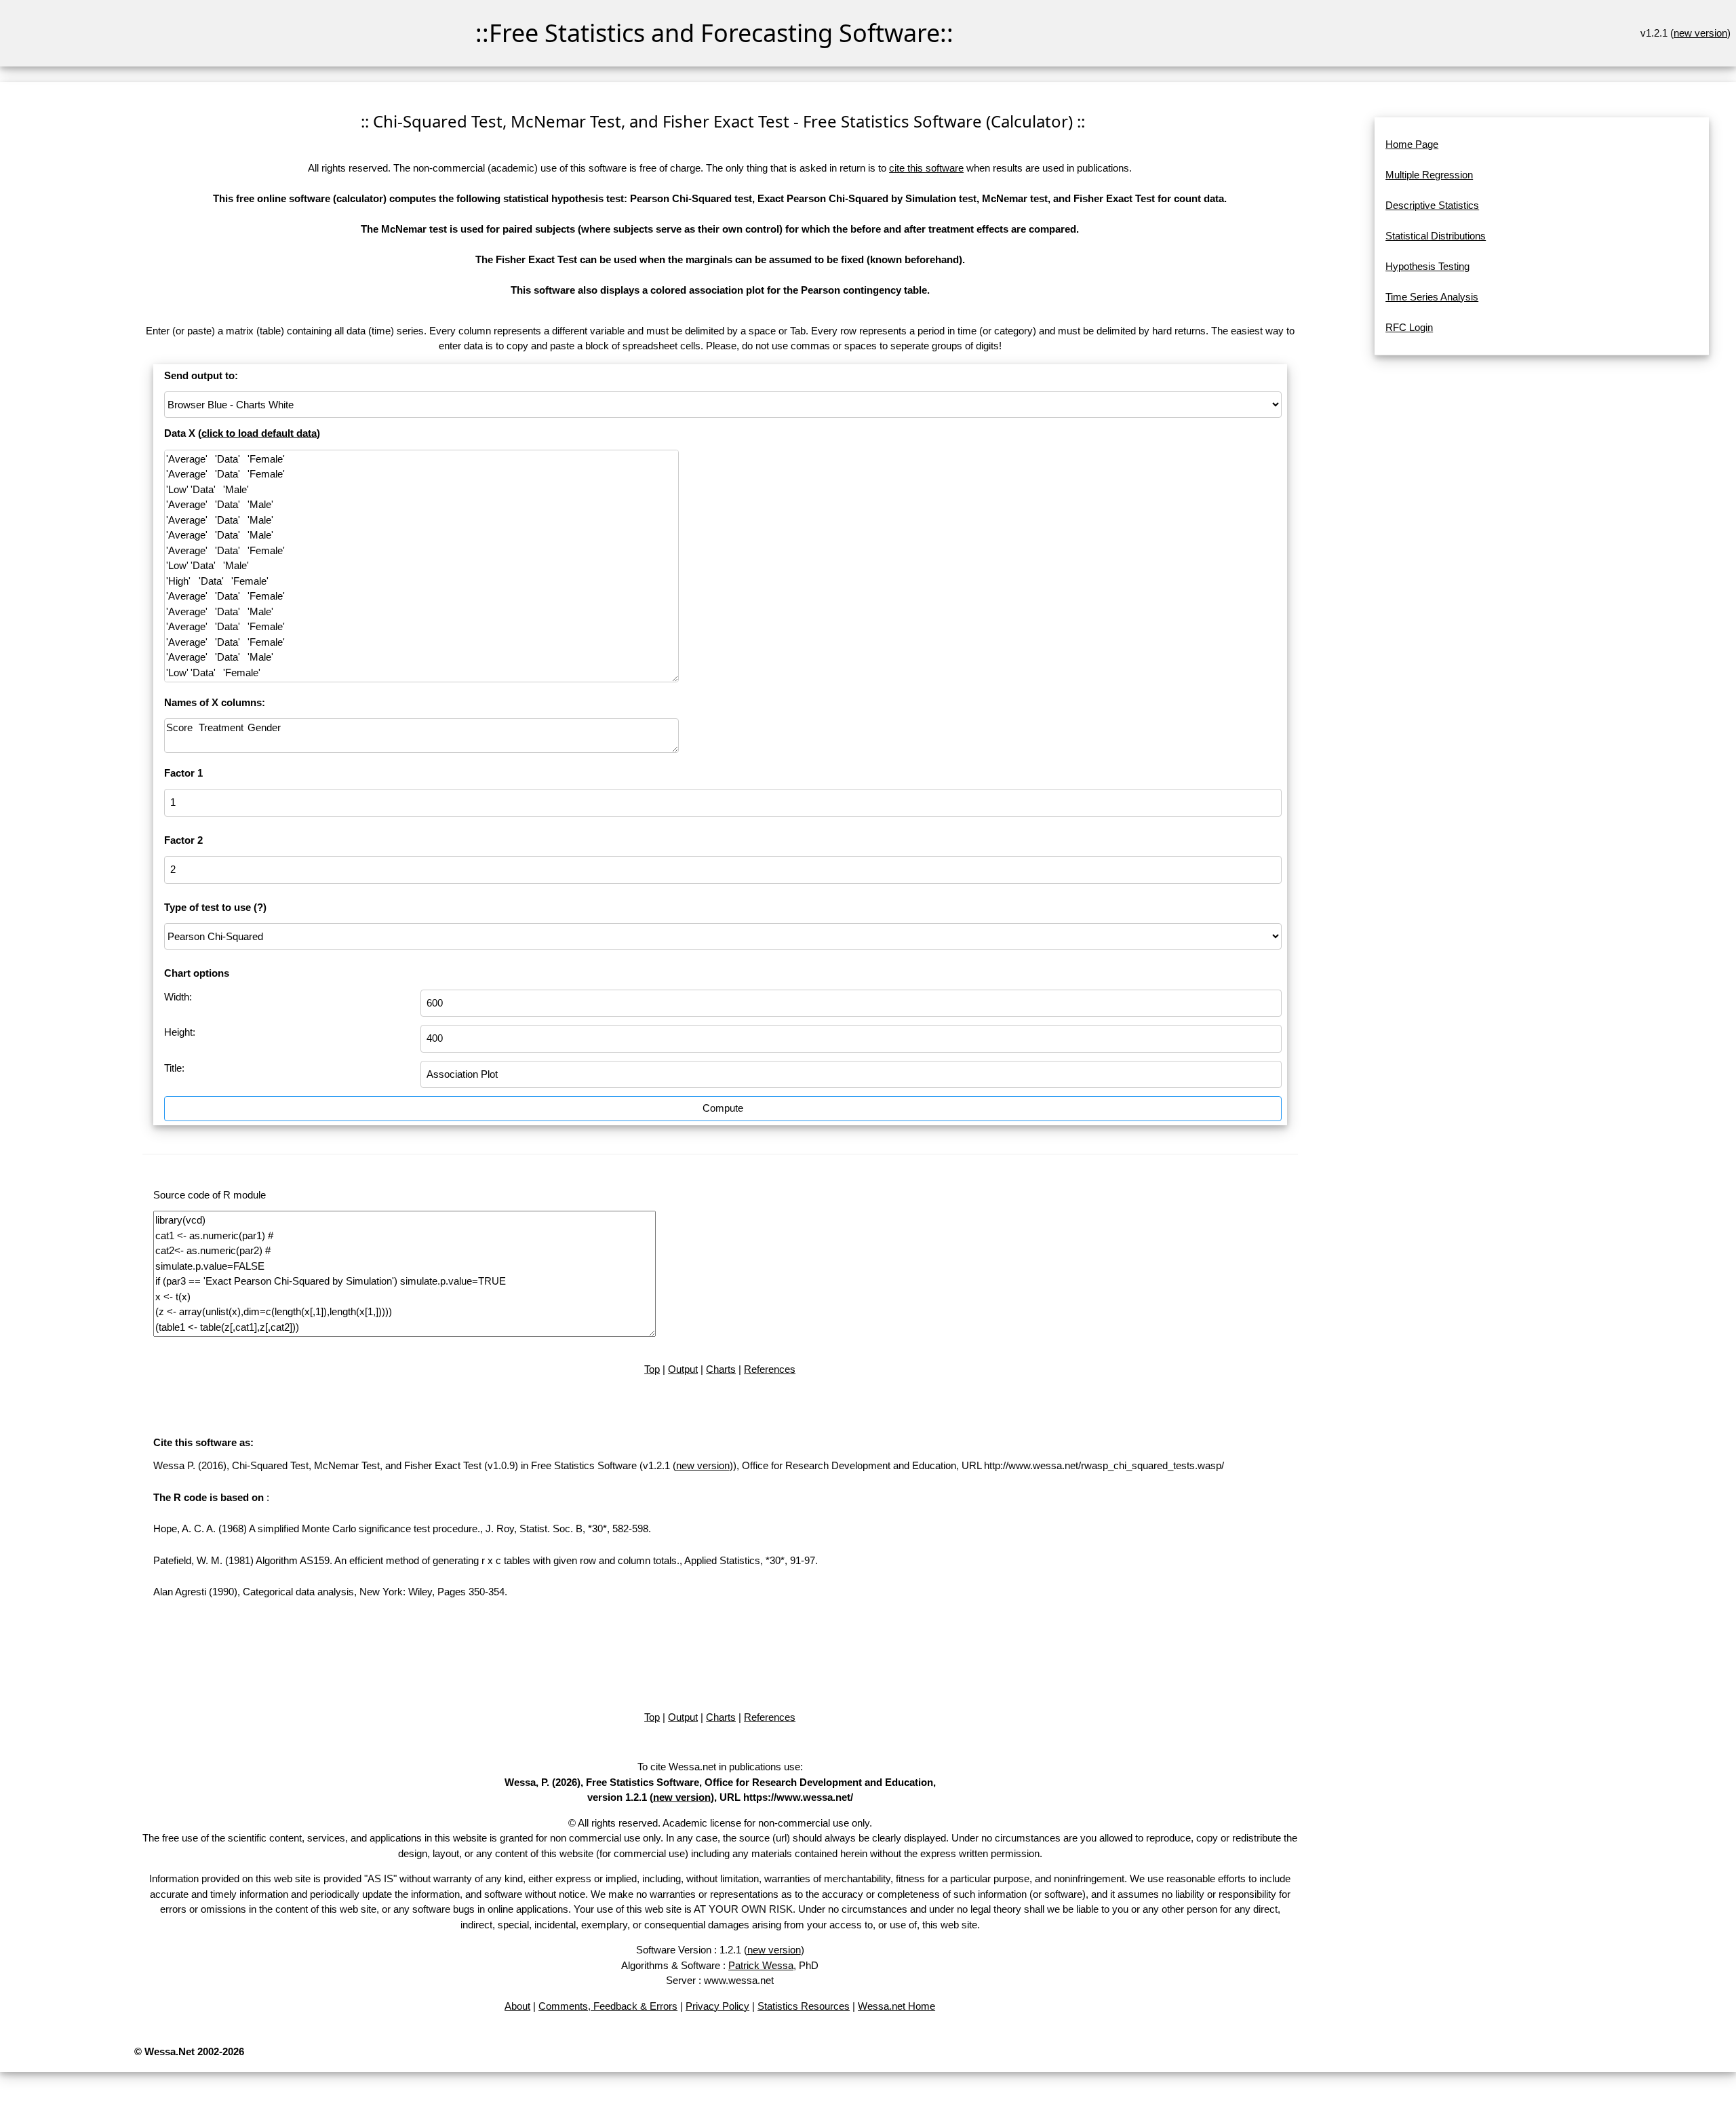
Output (683, 1369)
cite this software (926, 168)
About (517, 2006)
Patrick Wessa (761, 1965)
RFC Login (1409, 327)
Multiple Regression (1429, 175)
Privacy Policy (717, 2006)
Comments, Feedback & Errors (608, 2006)
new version (1700, 33)
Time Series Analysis (1432, 297)
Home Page (1412, 144)
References (770, 1369)
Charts (721, 1369)
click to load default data (259, 433)
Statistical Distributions (1436, 236)
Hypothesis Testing (1427, 266)
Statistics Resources (804, 2006)
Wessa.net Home (896, 2006)
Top (652, 1369)
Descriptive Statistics (1432, 205)
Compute (723, 1108)
